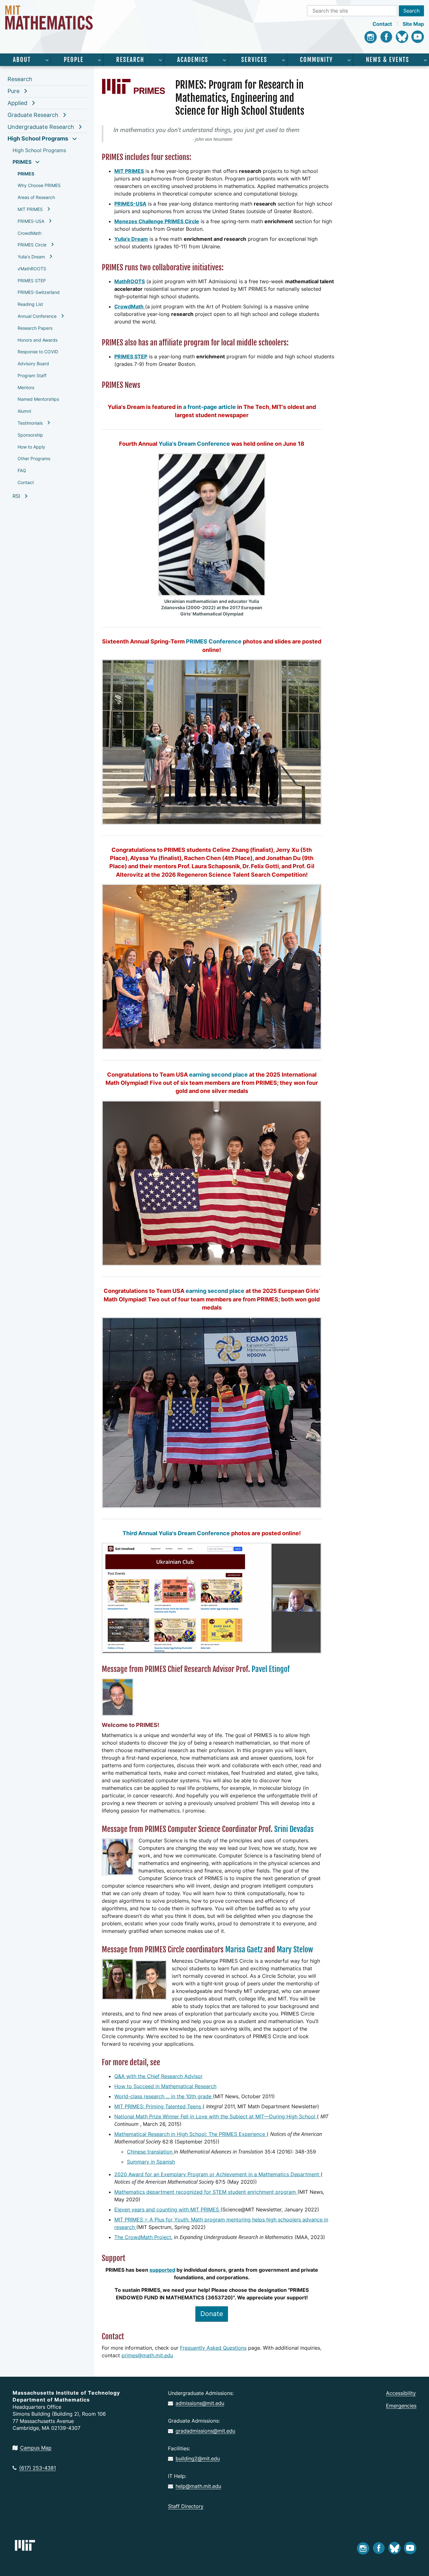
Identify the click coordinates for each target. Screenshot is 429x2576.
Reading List (30, 304)
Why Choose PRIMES (39, 185)
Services (254, 60)
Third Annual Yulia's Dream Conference (176, 1533)
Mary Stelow (295, 1950)
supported (162, 2270)
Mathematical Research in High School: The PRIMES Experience (190, 2134)
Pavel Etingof (271, 1669)
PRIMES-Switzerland (39, 292)
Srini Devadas (294, 1829)
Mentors (26, 387)
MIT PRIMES (30, 209)
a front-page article (209, 407)
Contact (382, 24)
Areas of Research (36, 197)
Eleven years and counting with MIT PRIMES (167, 2209)
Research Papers (35, 328)
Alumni (24, 411)
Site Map (413, 24)
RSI (16, 496)
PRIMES (22, 162)
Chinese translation (150, 2152)
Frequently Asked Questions (213, 2348)
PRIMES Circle (32, 245)
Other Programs (34, 458)
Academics (193, 60)
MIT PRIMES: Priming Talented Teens (158, 2106)
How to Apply (31, 447)
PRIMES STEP (32, 281)
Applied (17, 103)
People (74, 60)
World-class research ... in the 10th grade (164, 2096)
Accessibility (401, 2393)
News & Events (388, 60)
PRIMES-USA (31, 221)
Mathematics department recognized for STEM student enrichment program (206, 2192)
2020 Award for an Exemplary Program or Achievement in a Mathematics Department (217, 2174)
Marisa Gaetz (244, 1950)
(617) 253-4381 (38, 2468)
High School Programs (38, 138)
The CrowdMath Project (143, 2237)
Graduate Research (33, 115)
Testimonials (30, 423)
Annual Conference (37, 316)
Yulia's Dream (31, 257)
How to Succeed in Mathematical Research (165, 2086)
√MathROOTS (32, 269)
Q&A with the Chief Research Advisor (158, 2076)
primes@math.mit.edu (147, 2355)
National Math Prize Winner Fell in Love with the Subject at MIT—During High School (216, 2116)
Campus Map (36, 2448)
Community (316, 60)
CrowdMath (30, 233)
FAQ (22, 470)
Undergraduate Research (41, 127)
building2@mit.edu (198, 2458)
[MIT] (25, 2545)
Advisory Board (33, 364)
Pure (14, 91)
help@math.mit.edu (198, 2486)
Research (130, 60)
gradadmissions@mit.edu (205, 2431)
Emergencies (401, 2406)
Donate (212, 2314)
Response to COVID (38, 352)
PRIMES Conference (214, 641)
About (22, 60)
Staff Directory (186, 2506)
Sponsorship (30, 435)
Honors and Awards (38, 340)
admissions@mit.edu (200, 2403)
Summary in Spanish (151, 2162)
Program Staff (32, 375)
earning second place (218, 1075)
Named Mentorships (38, 399)
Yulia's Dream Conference (194, 444)
